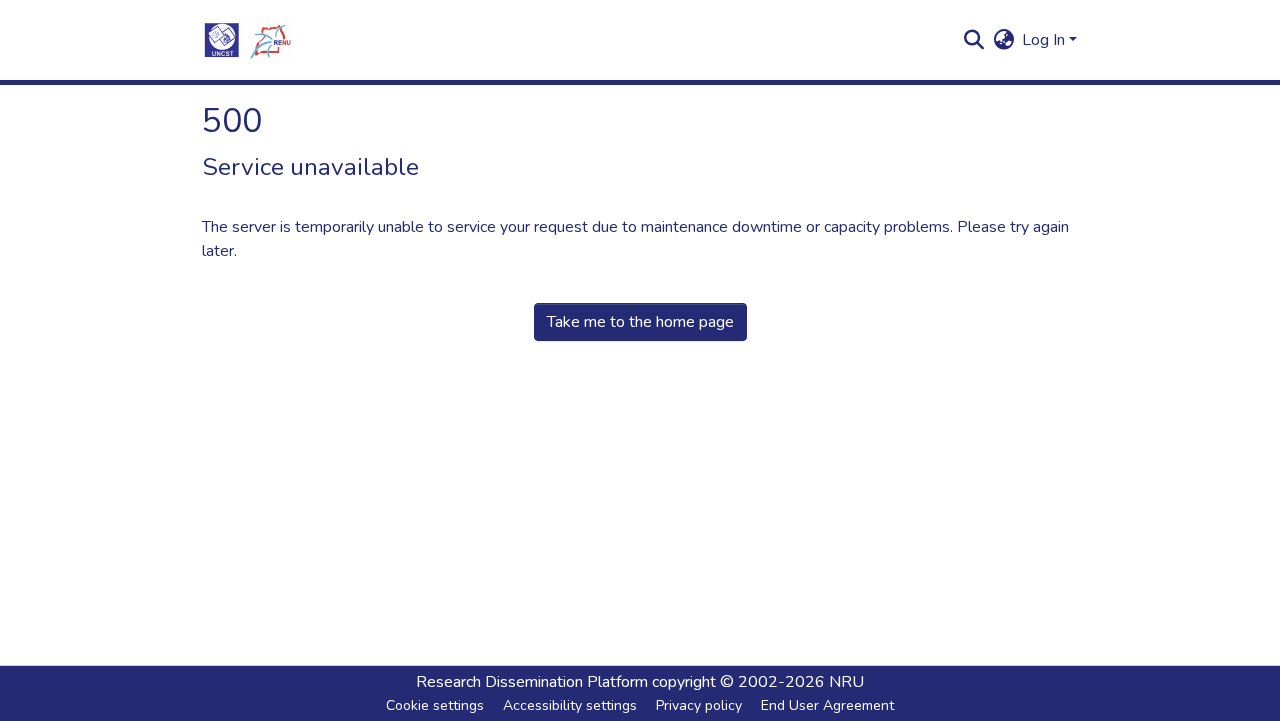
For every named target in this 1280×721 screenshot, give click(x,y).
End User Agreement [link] (827, 705)
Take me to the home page (640, 322)
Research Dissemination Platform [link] (532, 682)
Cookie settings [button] (435, 705)
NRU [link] (846, 682)
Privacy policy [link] (699, 705)
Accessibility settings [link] (570, 705)
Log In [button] (1045, 40)
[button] (247, 40)
